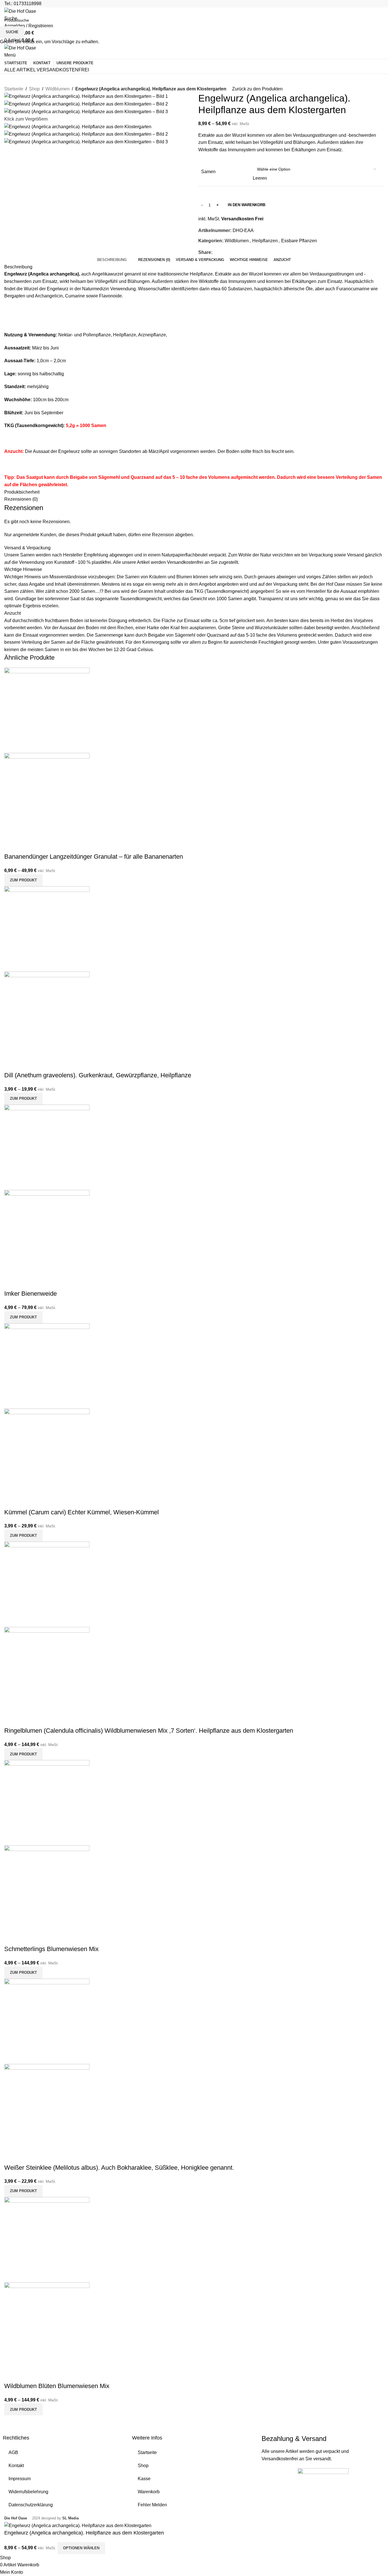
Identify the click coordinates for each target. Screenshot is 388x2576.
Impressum (20, 2479)
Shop (143, 2466)
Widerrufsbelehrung (28, 2492)
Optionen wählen (81, 2548)
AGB (13, 2452)
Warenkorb (149, 2492)
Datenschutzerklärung (31, 2505)
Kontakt (16, 2466)
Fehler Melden (152, 2505)
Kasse (144, 2479)
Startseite (147, 2452)
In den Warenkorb (247, 205)
